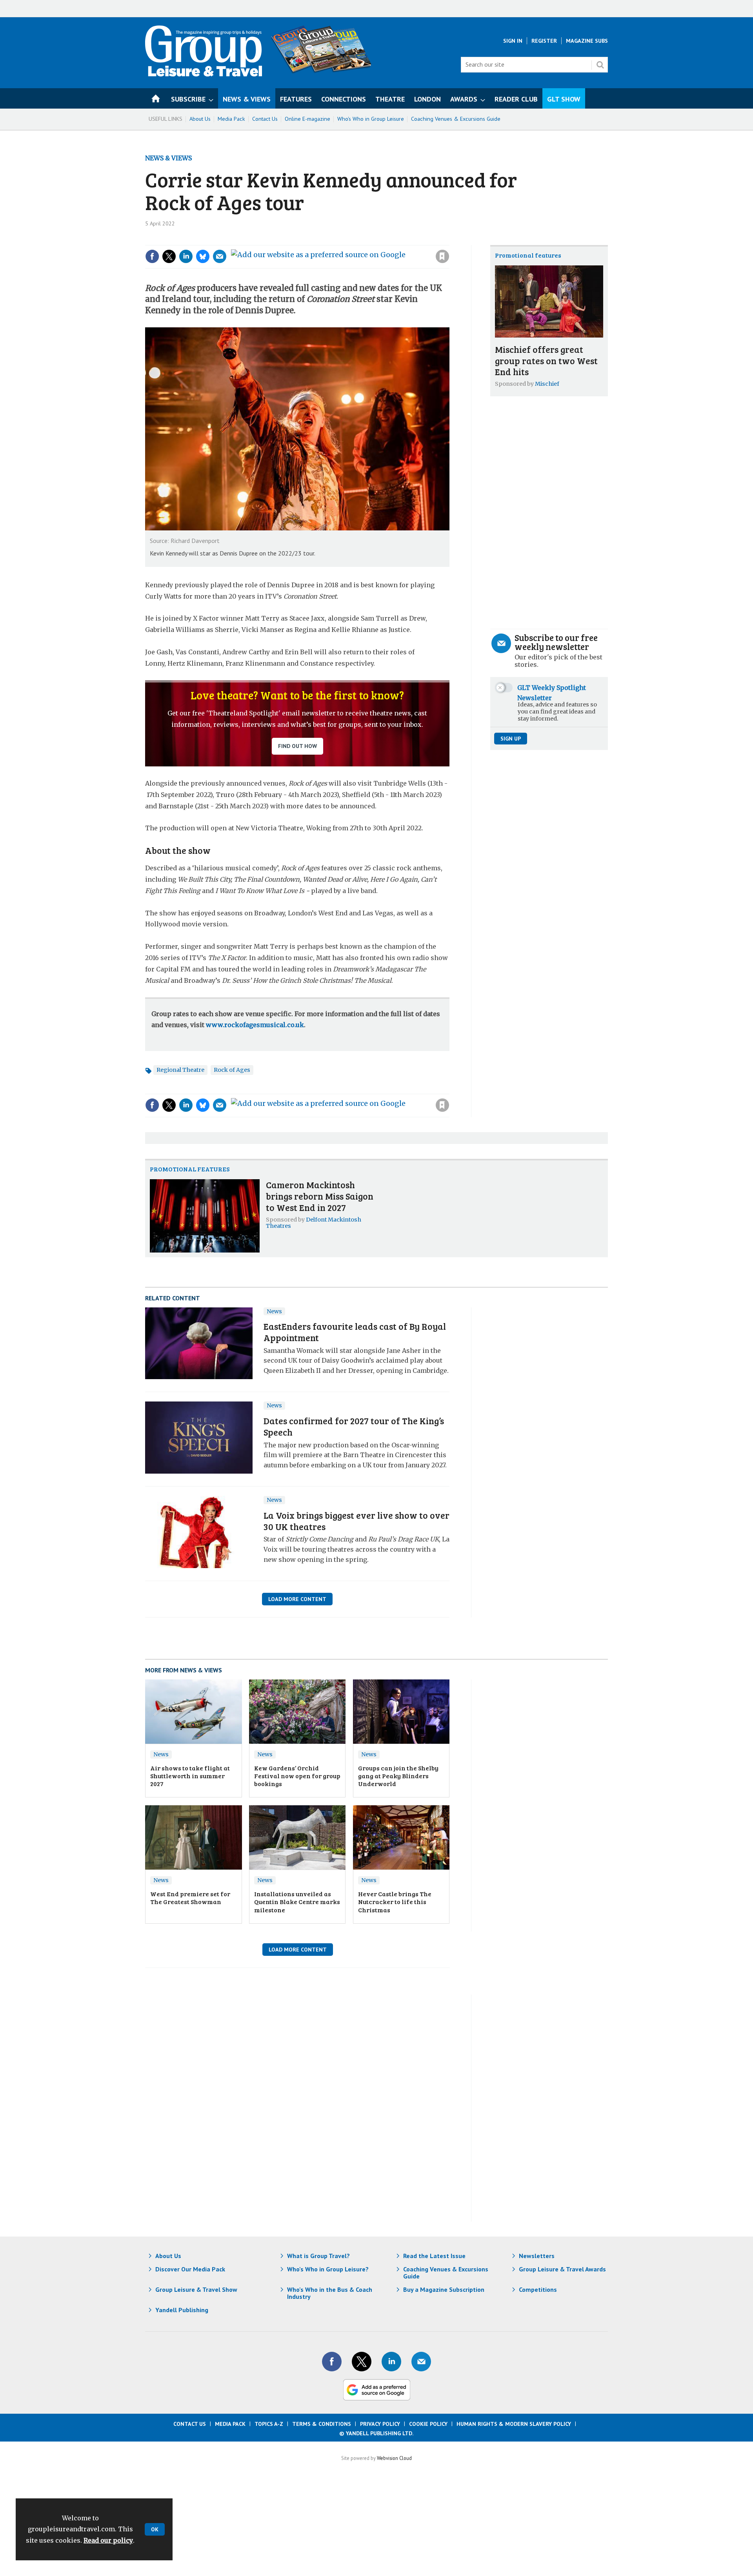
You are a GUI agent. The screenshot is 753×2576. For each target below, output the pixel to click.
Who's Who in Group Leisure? (328, 2269)
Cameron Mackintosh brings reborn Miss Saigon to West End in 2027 (320, 1196)
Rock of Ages (232, 1070)
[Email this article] (220, 256)
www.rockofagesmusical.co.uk (255, 1025)
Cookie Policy (428, 2424)
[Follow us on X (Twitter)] (362, 2362)
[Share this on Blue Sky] (203, 256)
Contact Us (265, 119)
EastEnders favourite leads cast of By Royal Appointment (355, 1332)
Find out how (297, 746)
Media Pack (231, 119)
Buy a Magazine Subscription (444, 2289)
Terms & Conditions (322, 2424)
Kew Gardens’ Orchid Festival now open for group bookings (297, 1776)
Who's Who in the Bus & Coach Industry (330, 2293)
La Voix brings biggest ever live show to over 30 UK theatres (356, 1521)
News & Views (168, 158)
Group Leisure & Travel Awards (562, 2269)
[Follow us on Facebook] (332, 2362)
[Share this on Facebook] (152, 256)
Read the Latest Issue (434, 2256)
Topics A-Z (269, 2424)
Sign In (513, 41)
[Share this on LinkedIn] (186, 256)
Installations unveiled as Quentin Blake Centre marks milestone (297, 1902)
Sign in (337, 240)
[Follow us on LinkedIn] (391, 2362)
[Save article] (442, 256)
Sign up (511, 739)
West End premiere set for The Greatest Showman (190, 1898)
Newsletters (537, 2256)
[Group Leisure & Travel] (204, 74)
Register (544, 41)
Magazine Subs (587, 41)
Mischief (547, 384)
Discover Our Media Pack (190, 2269)
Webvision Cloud (394, 2458)
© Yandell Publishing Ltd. (376, 2433)
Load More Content (297, 1599)
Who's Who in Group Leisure (371, 119)
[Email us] (421, 2362)
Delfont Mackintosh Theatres (314, 1223)
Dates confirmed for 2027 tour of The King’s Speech (354, 1426)
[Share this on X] (169, 256)
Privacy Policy (380, 2424)
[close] (449, 240)
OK (155, 2529)
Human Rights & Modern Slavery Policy (514, 2424)
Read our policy (108, 2540)
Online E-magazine (307, 119)
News (274, 1311)
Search (600, 65)
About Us (200, 119)
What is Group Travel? (318, 2256)
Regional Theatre (180, 1070)
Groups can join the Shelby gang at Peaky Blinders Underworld (398, 1776)
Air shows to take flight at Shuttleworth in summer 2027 (190, 1776)
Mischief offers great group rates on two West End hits (546, 360)
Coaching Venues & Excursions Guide (456, 119)
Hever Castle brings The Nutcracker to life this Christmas (395, 1902)
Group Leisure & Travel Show (196, 2289)
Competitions (538, 2289)
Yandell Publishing (182, 2310)
